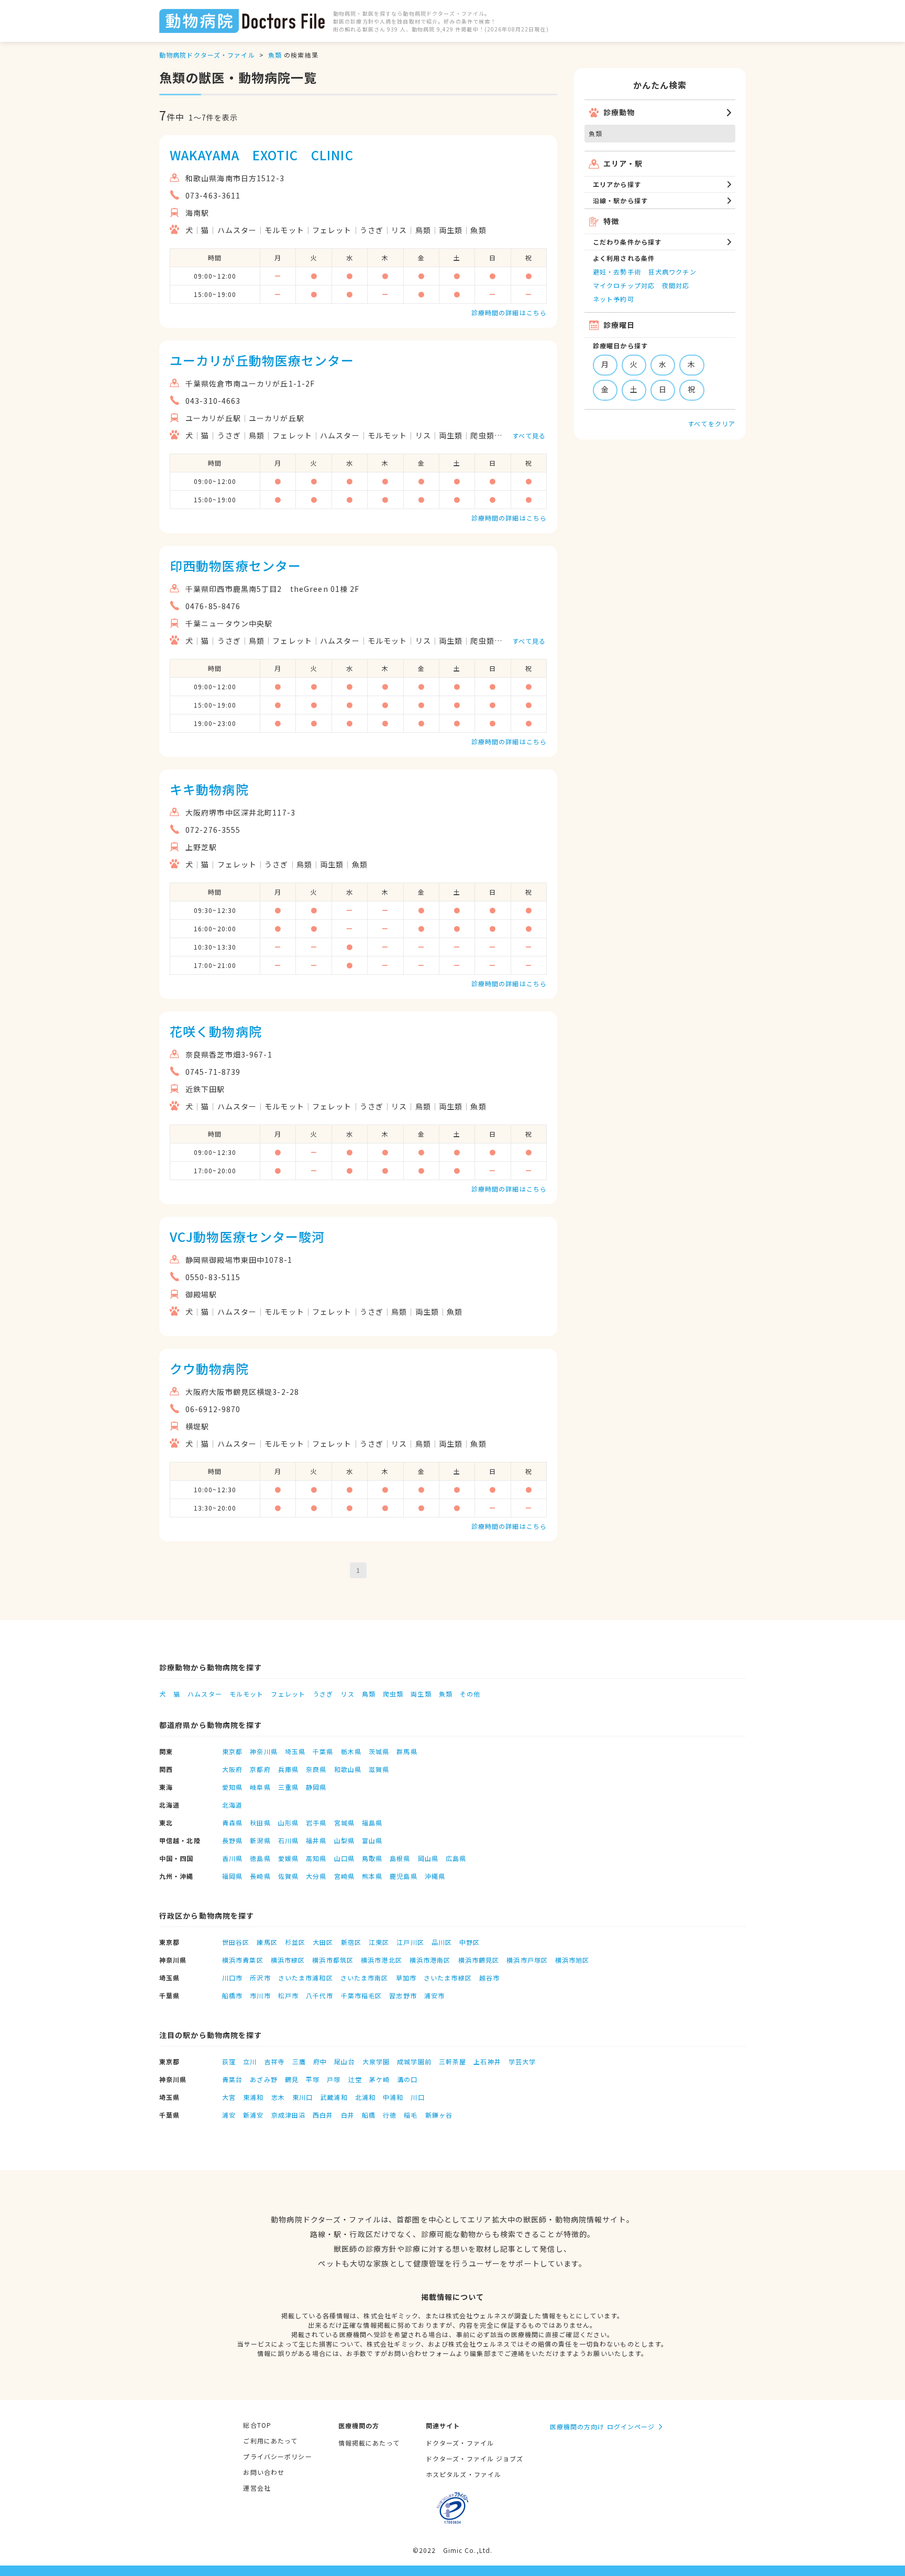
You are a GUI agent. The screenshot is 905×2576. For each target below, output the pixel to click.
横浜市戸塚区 (527, 1960)
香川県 (232, 1858)
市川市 (260, 1995)
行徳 (390, 2115)
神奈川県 (263, 1751)
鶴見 (292, 2079)
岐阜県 (260, 1787)
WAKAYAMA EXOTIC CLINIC (262, 155)
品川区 (442, 1942)
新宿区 (351, 1942)
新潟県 (260, 1840)
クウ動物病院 (209, 1368)
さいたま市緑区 (448, 1978)
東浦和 (253, 2097)
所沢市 (260, 1978)
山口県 (344, 1858)
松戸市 (288, 1995)
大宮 (229, 2097)
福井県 (316, 1840)
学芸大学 (522, 2061)
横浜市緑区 (288, 1960)
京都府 (260, 1769)
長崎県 (260, 1876)
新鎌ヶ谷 (439, 2115)
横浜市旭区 (572, 1960)
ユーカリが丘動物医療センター (262, 360)
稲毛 (411, 2115)
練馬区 (267, 1942)
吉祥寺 (275, 2061)
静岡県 (316, 1787)
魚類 (275, 55)
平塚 (313, 2079)
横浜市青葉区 (243, 1960)
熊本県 (372, 1876)
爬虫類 (393, 1694)
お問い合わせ (264, 2472)
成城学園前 (414, 2061)
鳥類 (369, 1694)
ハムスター (205, 1694)
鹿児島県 (403, 1876)
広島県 (456, 1858)
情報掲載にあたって (369, 2443)
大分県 (316, 1876)
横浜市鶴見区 (479, 1960)
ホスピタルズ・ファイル (463, 2474)
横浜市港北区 (382, 1960)
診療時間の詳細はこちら (509, 312)
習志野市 (403, 1995)
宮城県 (344, 1823)
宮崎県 (344, 1876)
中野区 (470, 1942)
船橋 (369, 2115)
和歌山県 (348, 1769)
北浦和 (365, 2097)
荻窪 (229, 2061)
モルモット (247, 1694)
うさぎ (323, 1694)
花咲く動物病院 (216, 1031)
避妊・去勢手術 (617, 272)
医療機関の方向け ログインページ (603, 2426)
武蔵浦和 (334, 2097)
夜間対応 (676, 285)
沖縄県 (435, 1876)
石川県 (288, 1840)
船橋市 (232, 1995)
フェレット (288, 1694)
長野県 (232, 1840)
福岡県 (232, 1876)
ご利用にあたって (270, 2441)
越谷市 (489, 1978)
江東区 (379, 1942)
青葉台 (232, 2079)
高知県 (316, 1858)
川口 (417, 2097)
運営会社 (257, 2488)
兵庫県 (288, 1769)
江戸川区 (410, 1942)
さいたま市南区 (365, 1978)
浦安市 (434, 1995)
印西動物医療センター (235, 565)
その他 (470, 1694)
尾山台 (344, 2061)
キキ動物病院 (209, 789)
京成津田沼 (289, 2115)
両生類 (421, 1694)
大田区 (323, 1942)
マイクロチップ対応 (624, 285)
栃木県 (351, 1751)
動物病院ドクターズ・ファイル (207, 55)
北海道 (232, 1805)
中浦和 (393, 2097)
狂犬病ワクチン (672, 272)
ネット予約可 (614, 299)
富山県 (372, 1840)
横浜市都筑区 (333, 1960)
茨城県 (379, 1751)
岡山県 (428, 1858)
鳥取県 (372, 1858)
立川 (250, 2061)
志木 (278, 2097)
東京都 (232, 1751)
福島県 (372, 1823)
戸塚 (334, 2079)
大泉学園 (376, 2061)
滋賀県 (379, 1769)
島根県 (400, 1858)
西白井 (323, 2115)
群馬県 (407, 1751)
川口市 (232, 1978)
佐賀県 (288, 1876)
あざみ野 (263, 2079)
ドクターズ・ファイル (460, 2443)
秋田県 (260, 1823)
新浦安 (253, 2115)
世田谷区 (236, 1942)
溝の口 (407, 2079)
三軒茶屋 (452, 2061)
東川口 (302, 2097)
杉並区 (295, 1942)
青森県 (232, 1823)
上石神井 (487, 2061)
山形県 (288, 1823)
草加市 (406, 1978)
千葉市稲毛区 (362, 1995)
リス (347, 1694)
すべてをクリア (711, 423)
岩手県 (316, 1823)
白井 (348, 2115)
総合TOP (257, 2425)
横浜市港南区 (430, 1960)
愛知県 (232, 1787)
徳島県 (260, 1858)
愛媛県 (288, 1858)
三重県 (288, 1787)
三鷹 (299, 2061)
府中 (320, 2061)
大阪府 (232, 1769)
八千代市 (319, 1995)
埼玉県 (295, 1751)
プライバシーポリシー (277, 2456)
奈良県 (316, 1769)
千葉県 (323, 1751)
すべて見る (529, 436)
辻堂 (355, 2079)
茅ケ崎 (379, 2079)
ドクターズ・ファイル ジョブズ (475, 2458)
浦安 (229, 2115)
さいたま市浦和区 (306, 1978)
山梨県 (344, 1840)
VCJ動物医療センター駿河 (247, 1236)
